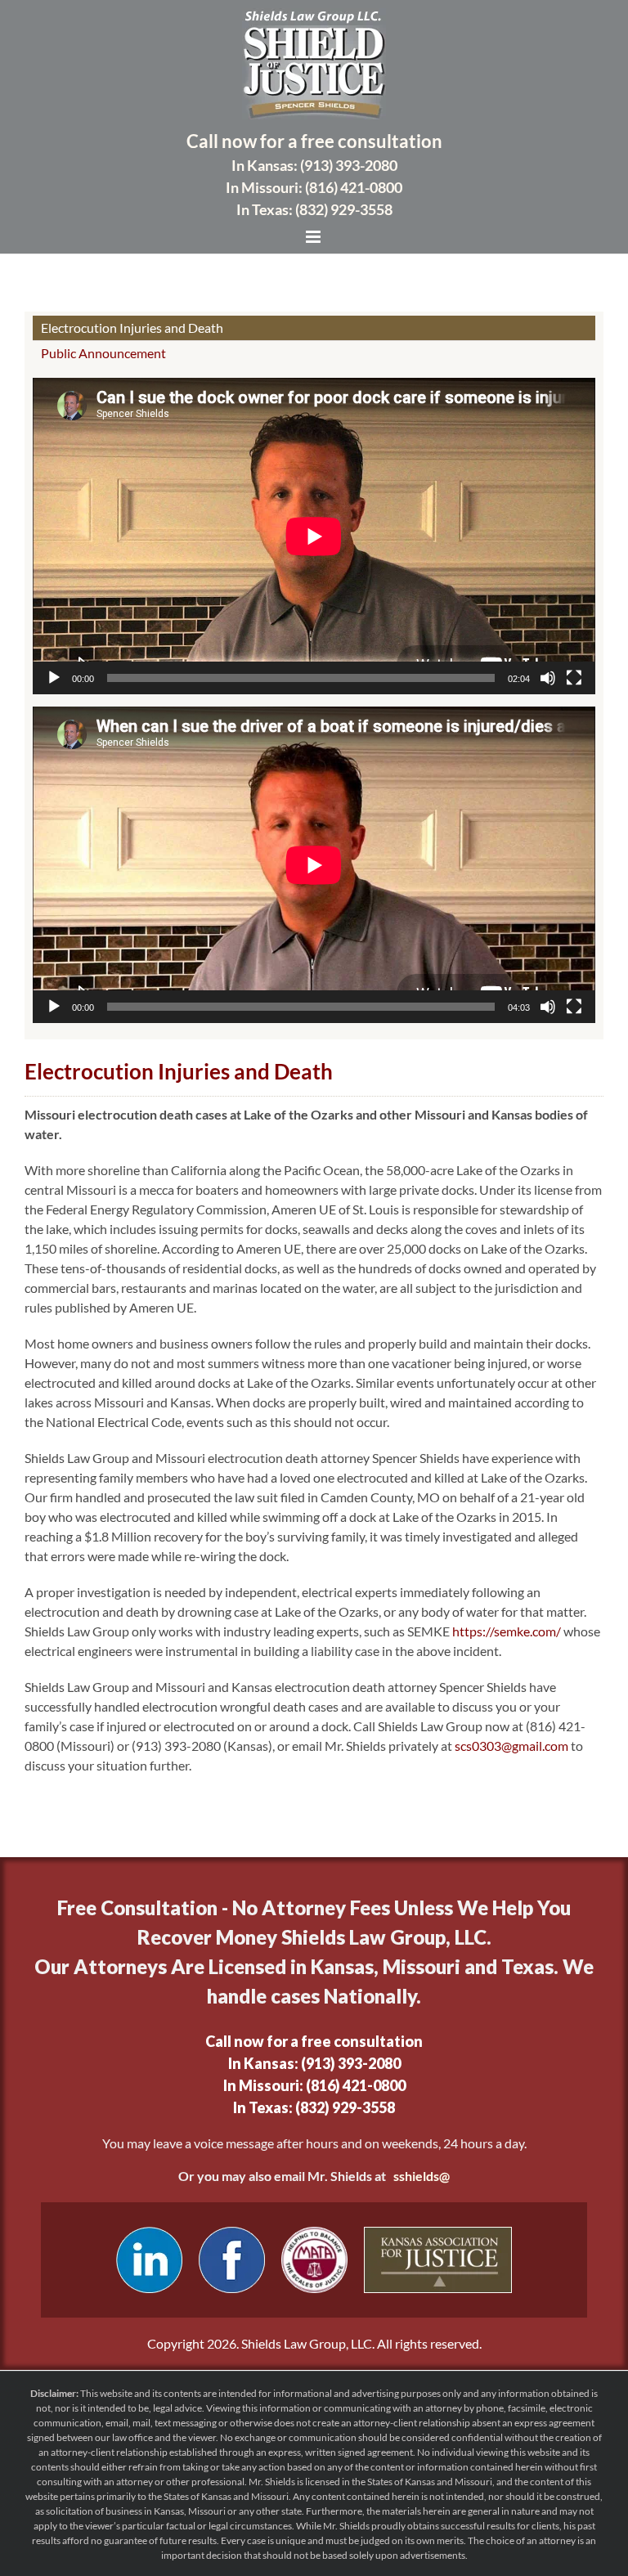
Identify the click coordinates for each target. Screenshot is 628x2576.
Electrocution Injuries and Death (132, 328)
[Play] (54, 678)
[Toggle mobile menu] (314, 237)
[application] (314, 536)
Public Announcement (103, 353)
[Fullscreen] (574, 678)
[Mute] (548, 678)
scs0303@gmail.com (511, 1746)
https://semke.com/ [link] (507, 1631)
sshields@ (422, 2176)
